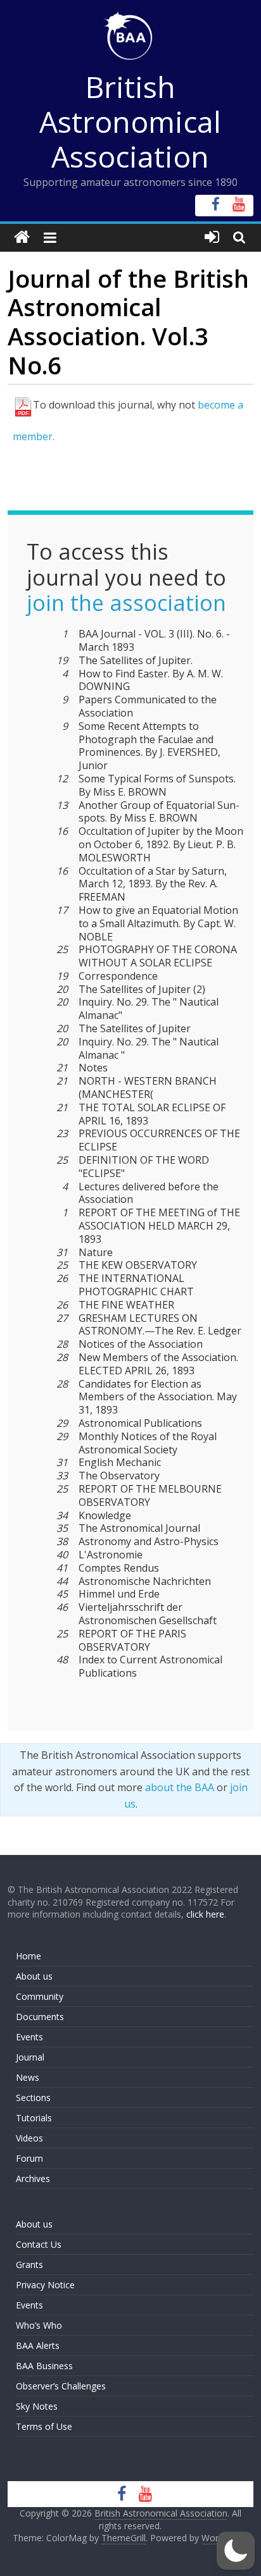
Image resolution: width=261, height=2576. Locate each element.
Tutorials (34, 2118)
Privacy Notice (45, 2285)
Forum (29, 2158)
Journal (30, 2057)
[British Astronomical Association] (22, 237)
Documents (40, 2017)
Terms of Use (44, 2426)
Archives (33, 2179)
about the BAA (180, 1787)
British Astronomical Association (130, 121)
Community (40, 1996)
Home (29, 1956)
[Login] (212, 237)
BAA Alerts (38, 2345)
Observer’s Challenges (61, 2386)
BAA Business (44, 2366)
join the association (126, 603)
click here (205, 1914)
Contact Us (39, 2244)
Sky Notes (37, 2406)
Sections (33, 2098)
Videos (29, 2138)
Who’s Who (39, 2325)
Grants (29, 2265)
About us (34, 1976)
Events (29, 2037)
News (28, 2077)
